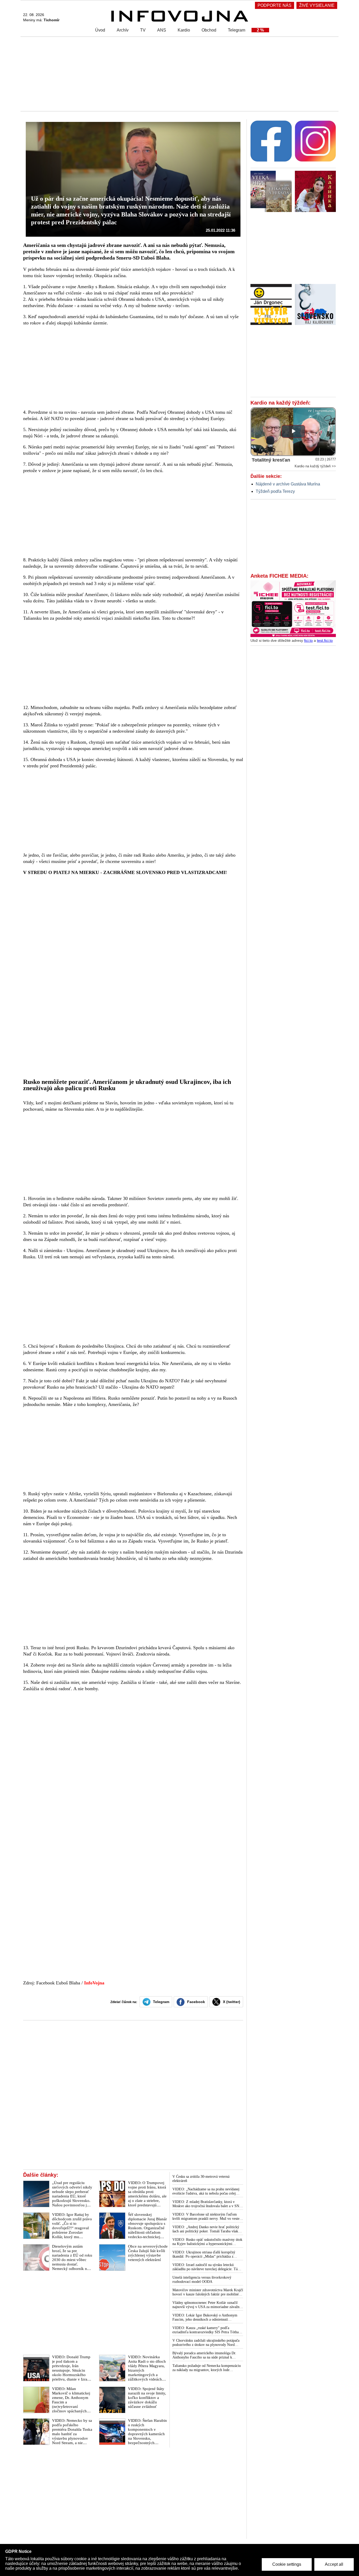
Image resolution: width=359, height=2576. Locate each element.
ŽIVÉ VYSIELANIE (317, 5)
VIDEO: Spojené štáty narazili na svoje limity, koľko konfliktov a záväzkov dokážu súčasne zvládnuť (147, 2398)
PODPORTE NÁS (275, 5)
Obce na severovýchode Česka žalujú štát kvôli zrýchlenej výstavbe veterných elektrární (148, 2253)
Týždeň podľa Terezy (275, 491)
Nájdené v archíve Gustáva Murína (288, 484)
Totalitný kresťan (271, 460)
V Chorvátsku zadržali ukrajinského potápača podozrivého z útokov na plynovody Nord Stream (206, 2343)
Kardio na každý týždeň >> (315, 466)
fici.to (308, 640)
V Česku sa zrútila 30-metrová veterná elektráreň (201, 2179)
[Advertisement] (178, 74)
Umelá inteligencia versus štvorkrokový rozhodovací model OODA (202, 2280)
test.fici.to (325, 640)
